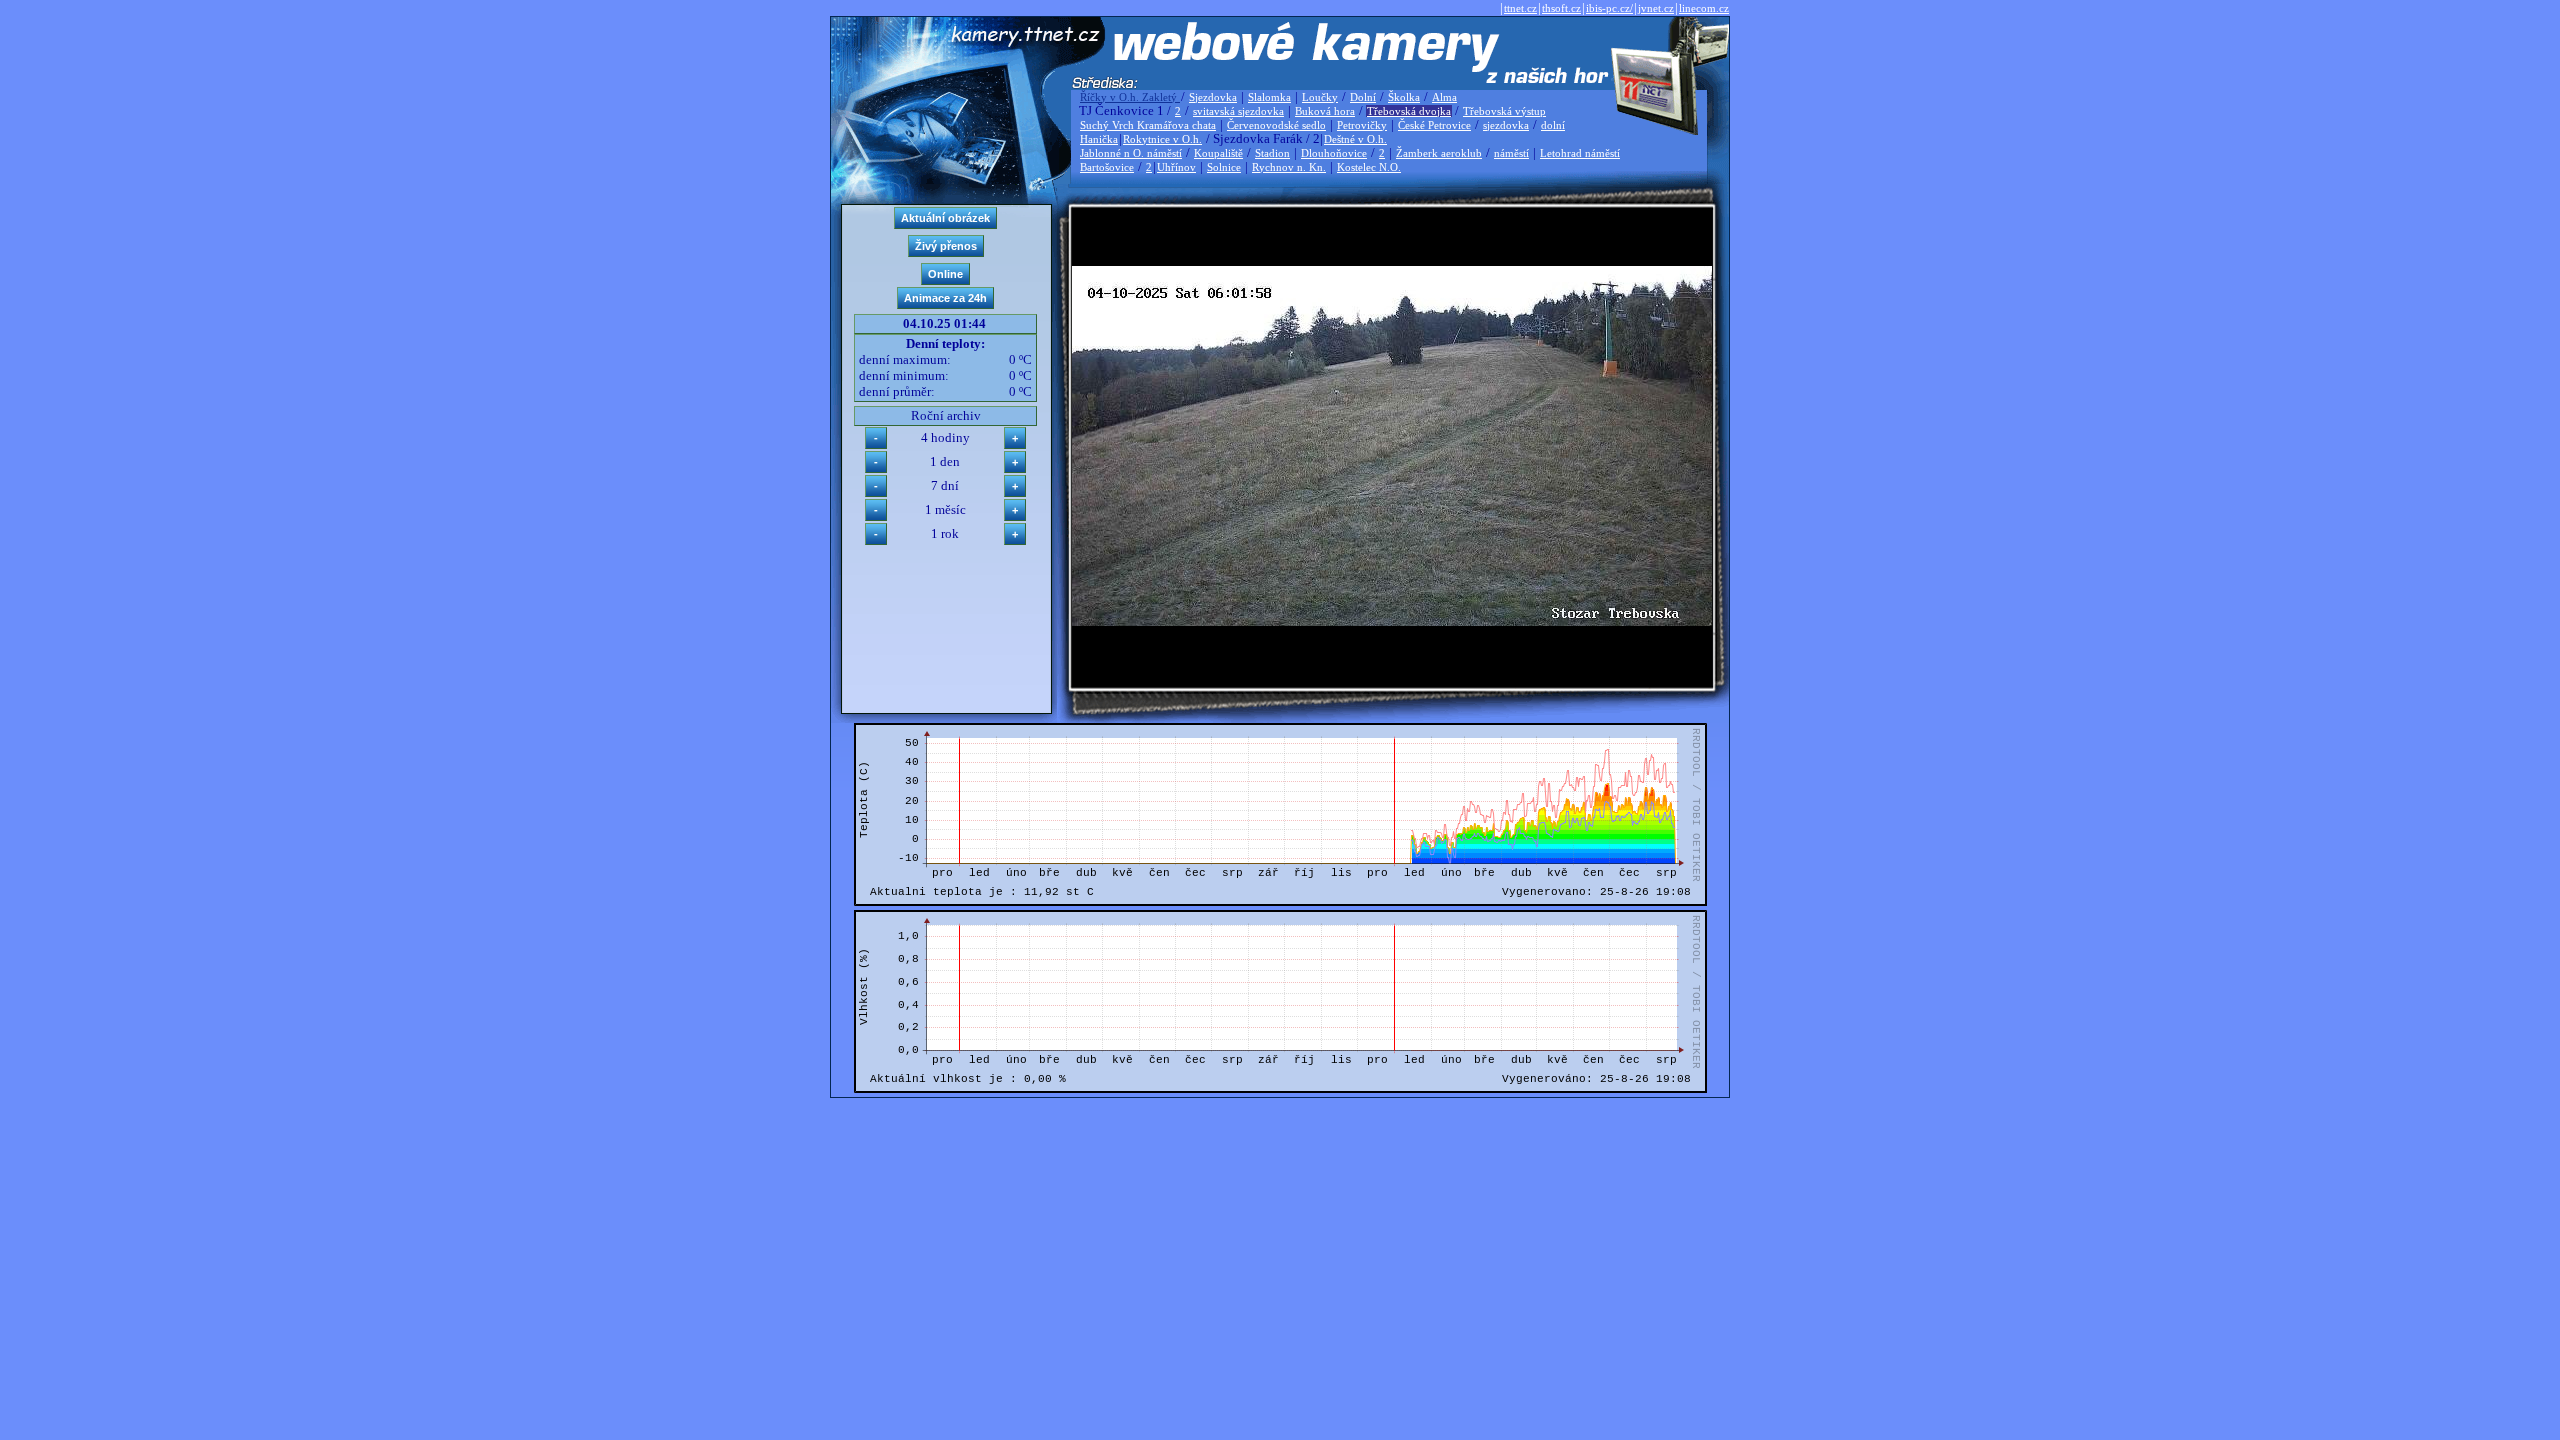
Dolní (1363, 97)
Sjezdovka (1213, 97)
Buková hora (1325, 111)
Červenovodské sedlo (1276, 125)
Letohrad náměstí (1580, 153)
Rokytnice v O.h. (1162, 139)
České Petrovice (1434, 125)
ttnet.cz (1520, 8)
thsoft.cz (1561, 8)
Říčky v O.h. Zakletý (1130, 97)
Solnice (1224, 167)
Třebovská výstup (1504, 111)
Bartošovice (1107, 167)
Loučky (1320, 97)
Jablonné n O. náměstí (1131, 153)
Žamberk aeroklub (1439, 153)
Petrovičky (1362, 125)
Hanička (1099, 139)
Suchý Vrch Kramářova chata (1148, 125)
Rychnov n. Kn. (1289, 167)
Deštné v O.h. (1355, 139)
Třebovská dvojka (1409, 111)
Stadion (1272, 153)
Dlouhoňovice (1334, 153)
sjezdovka (1506, 125)
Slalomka (1269, 97)
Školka (1404, 97)
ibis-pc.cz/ (1609, 8)
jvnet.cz (1656, 8)
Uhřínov (1176, 167)
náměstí (1511, 153)
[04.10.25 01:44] (1392, 621)
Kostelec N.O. (1369, 167)
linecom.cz (1704, 8)
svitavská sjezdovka (1238, 111)
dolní (1553, 125)
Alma (1444, 97)
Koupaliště (1218, 153)
